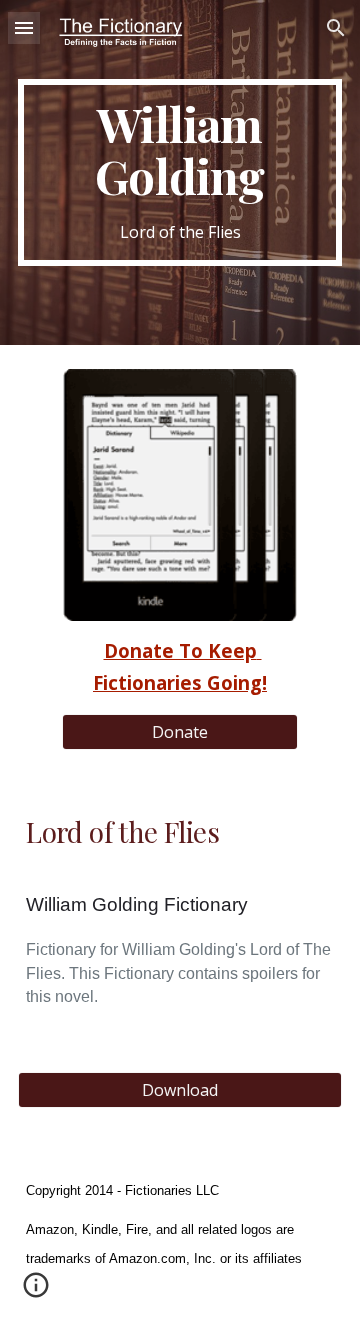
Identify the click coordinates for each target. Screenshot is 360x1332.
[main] (180, 172)
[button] (24, 27)
